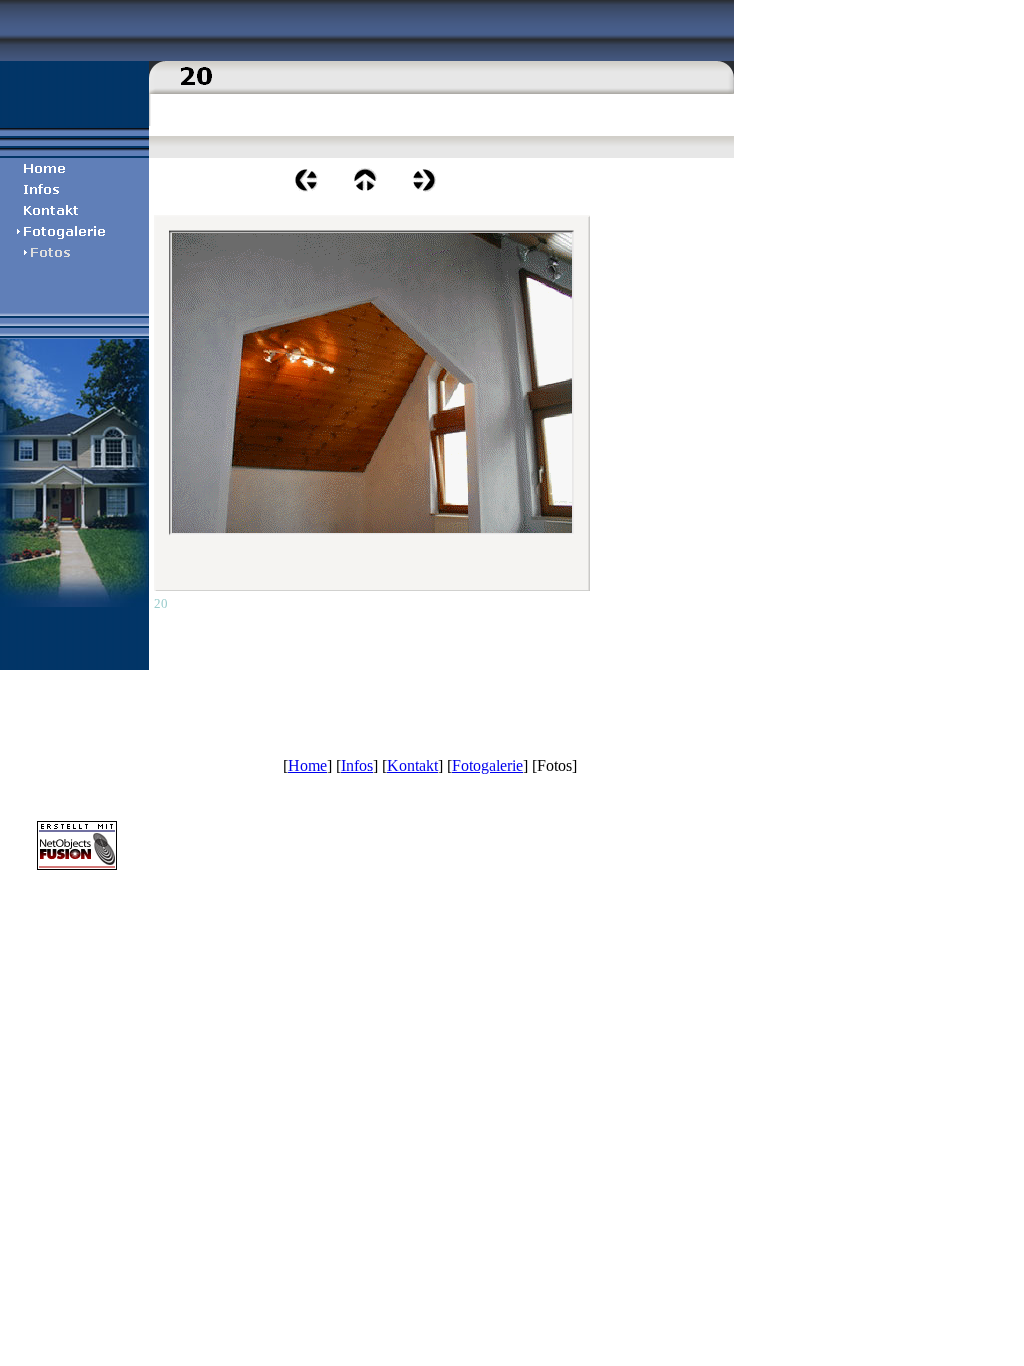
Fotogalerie (487, 765)
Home (307, 765)
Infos (357, 765)
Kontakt (412, 765)
